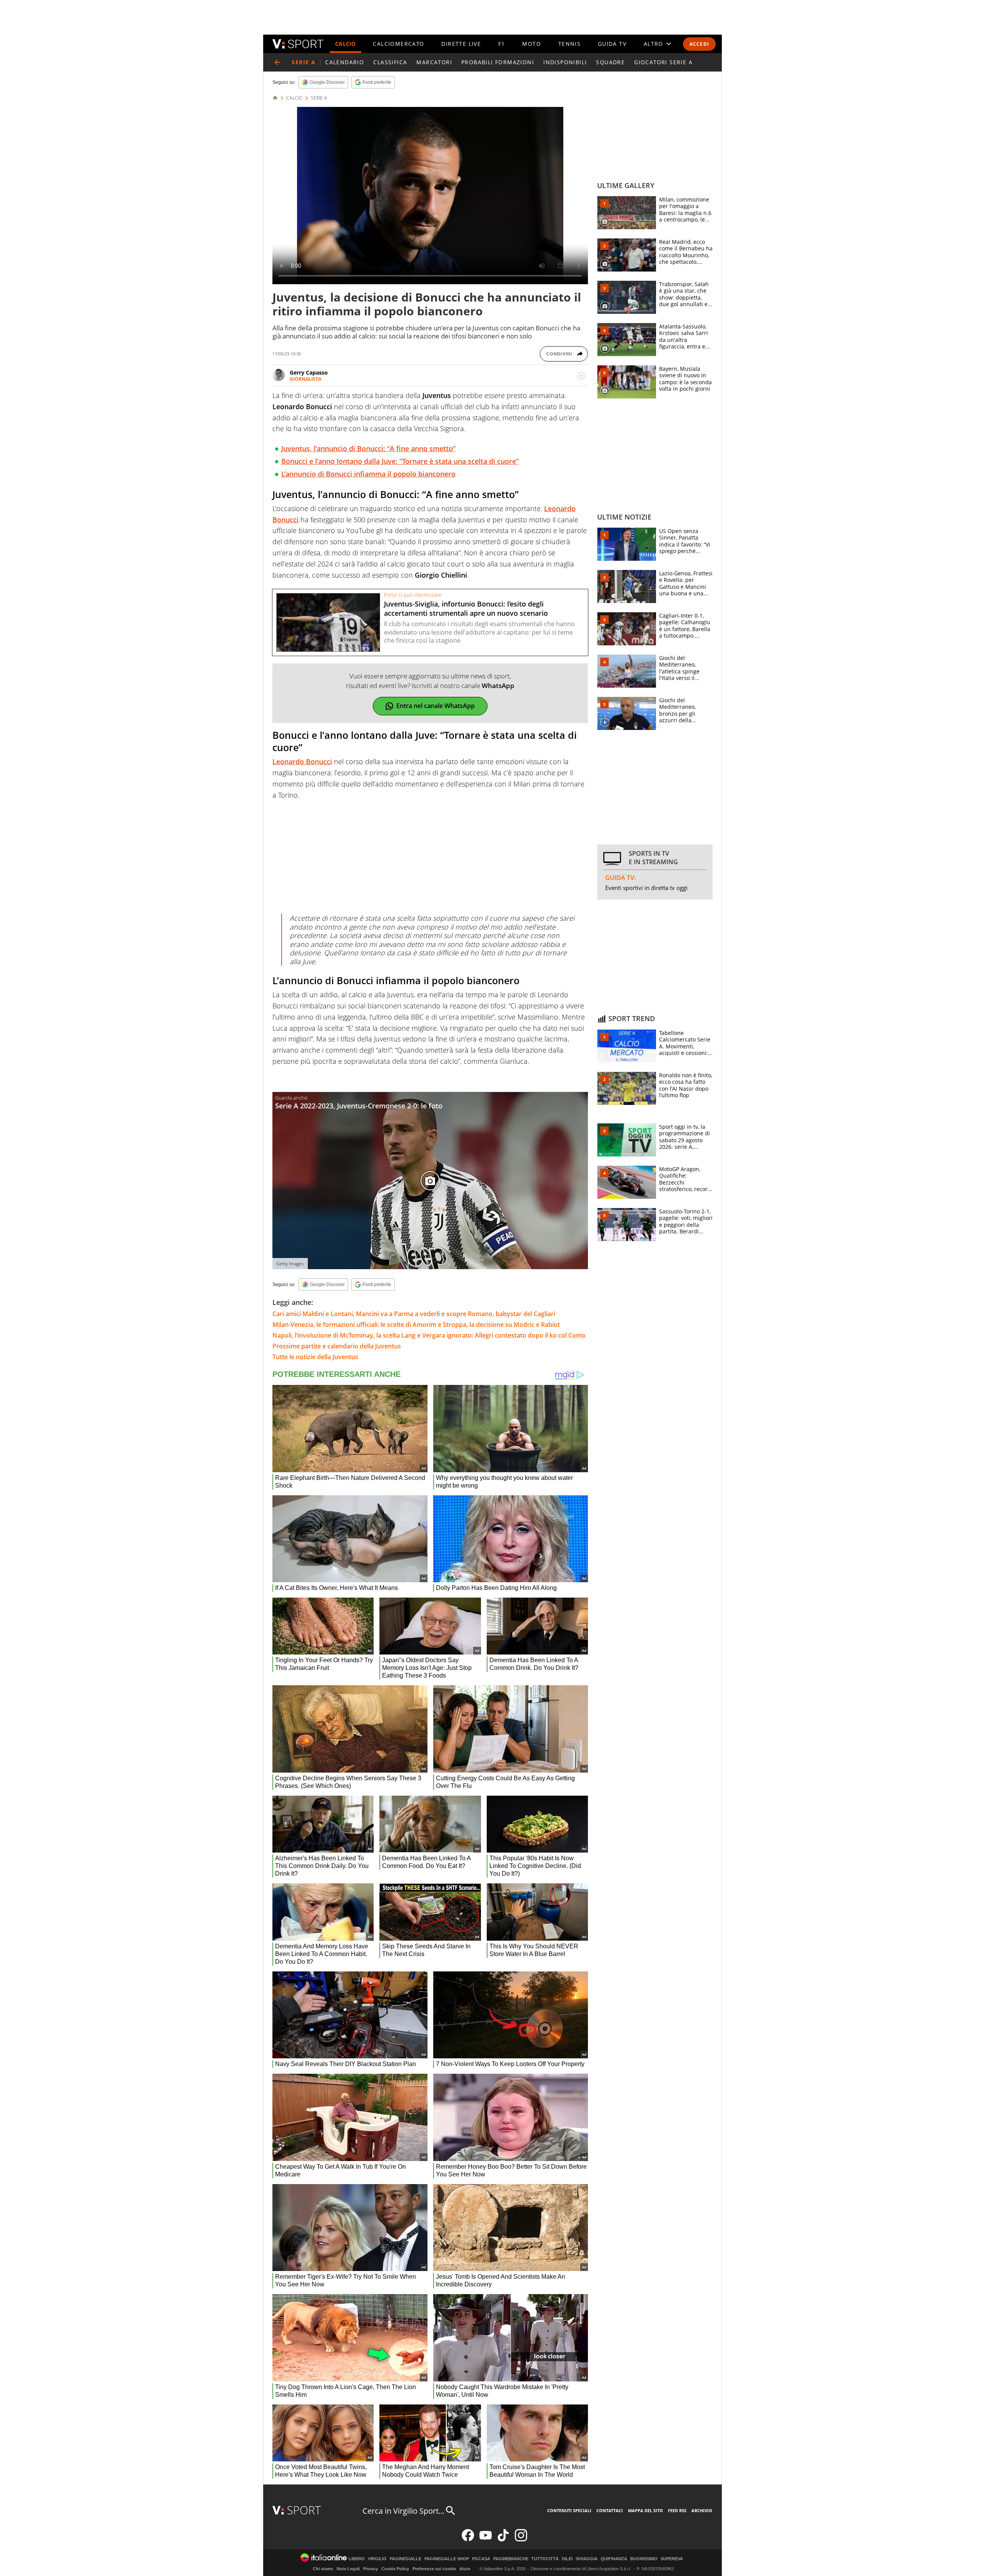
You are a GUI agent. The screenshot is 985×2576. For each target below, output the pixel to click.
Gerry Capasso (309, 372)
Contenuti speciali (569, 2510)
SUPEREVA (672, 2559)
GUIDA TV (612, 44)
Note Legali (348, 2569)
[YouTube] (486, 2540)
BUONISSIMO (644, 2559)
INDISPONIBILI (565, 62)
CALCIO (346, 44)
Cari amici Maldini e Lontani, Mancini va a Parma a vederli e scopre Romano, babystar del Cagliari (414, 1314)
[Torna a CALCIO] (277, 62)
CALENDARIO (345, 62)
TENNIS (569, 44)
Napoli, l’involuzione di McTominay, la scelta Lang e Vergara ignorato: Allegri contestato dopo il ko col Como (429, 1335)
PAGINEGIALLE (406, 2559)
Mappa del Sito (645, 2510)
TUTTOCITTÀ (545, 2559)
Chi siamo (323, 2569)
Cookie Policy (395, 2569)
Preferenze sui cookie (434, 2569)
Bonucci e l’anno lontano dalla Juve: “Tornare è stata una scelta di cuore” (400, 461)
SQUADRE (610, 62)
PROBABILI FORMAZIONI (498, 62)
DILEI (567, 2559)
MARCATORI (434, 62)
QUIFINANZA (614, 2559)
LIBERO (357, 2559)
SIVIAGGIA (587, 2559)
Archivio (702, 2510)
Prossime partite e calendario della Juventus (337, 1346)
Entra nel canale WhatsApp (436, 706)
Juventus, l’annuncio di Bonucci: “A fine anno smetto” (368, 448)
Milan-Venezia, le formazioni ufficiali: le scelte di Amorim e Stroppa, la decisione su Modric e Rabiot (416, 1325)
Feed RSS (677, 2510)
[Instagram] (521, 2540)
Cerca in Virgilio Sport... (403, 2511)
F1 (502, 44)
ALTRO (654, 44)
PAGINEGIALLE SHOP (447, 2559)
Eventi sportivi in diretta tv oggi (646, 888)
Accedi (699, 44)
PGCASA (481, 2559)
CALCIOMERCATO (398, 44)
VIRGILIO (377, 2559)
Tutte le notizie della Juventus (315, 1357)
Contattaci (610, 2510)
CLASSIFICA (390, 62)
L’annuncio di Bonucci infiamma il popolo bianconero (368, 474)
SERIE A (319, 98)
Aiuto (465, 2569)
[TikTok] (503, 2540)
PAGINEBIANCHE (511, 2559)
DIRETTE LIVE (461, 44)
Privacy (371, 2569)
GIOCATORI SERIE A (663, 62)
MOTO (532, 44)
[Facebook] (468, 2540)
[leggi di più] (581, 376)
